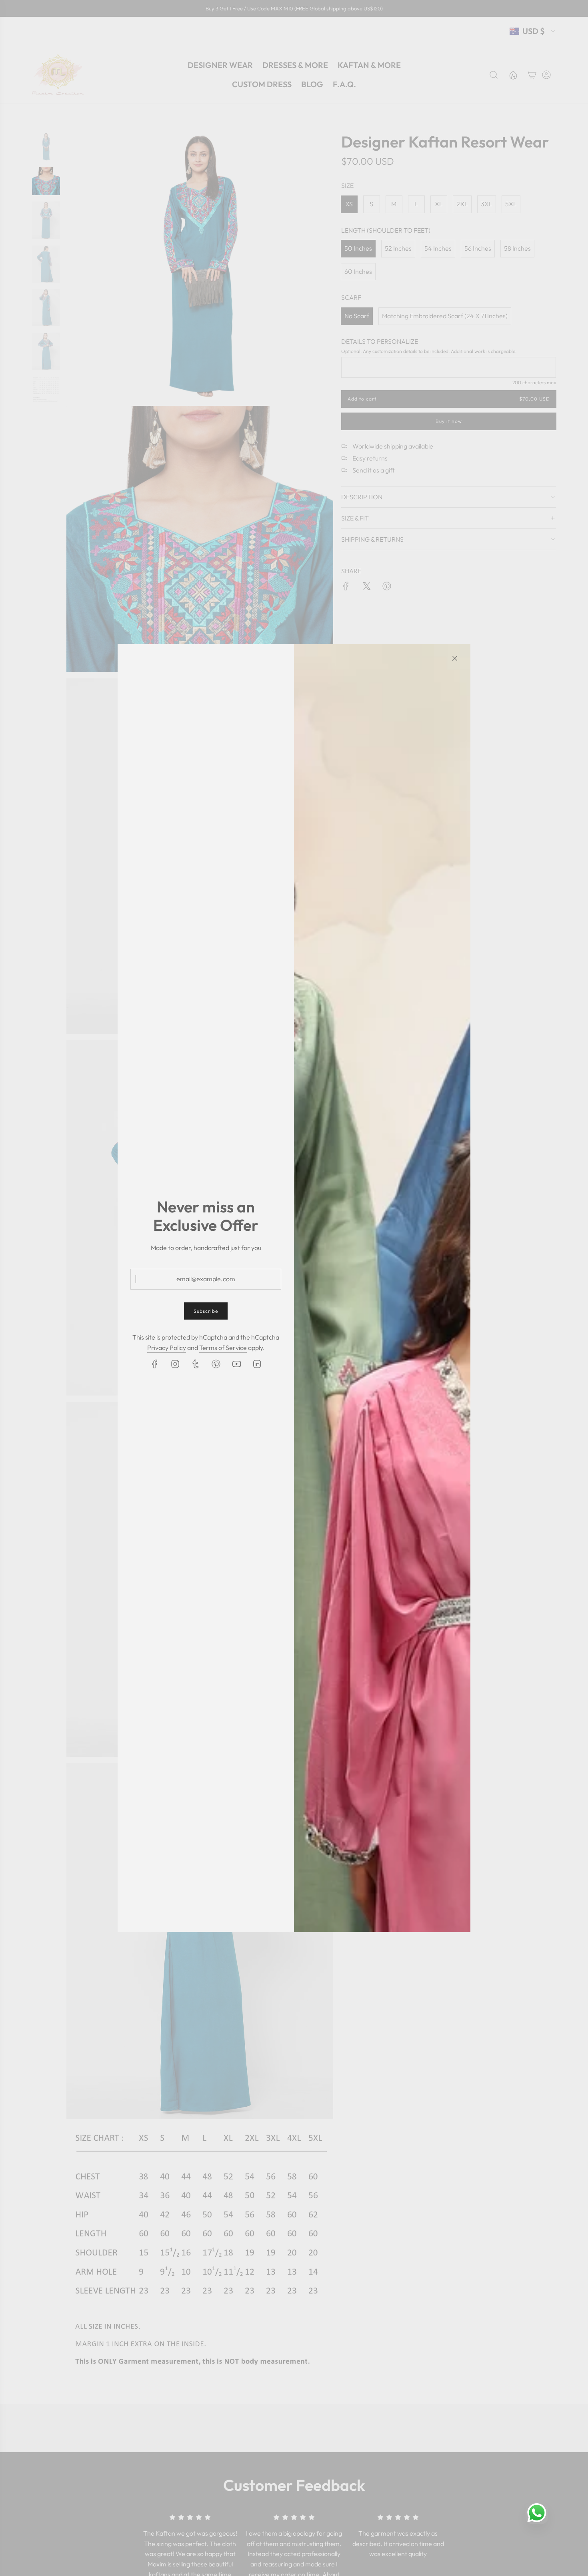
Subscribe (206, 1311)
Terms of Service (223, 1348)
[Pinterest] (216, 1364)
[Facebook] (155, 1364)
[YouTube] (236, 1364)
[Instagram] (175, 1364)
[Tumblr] (196, 1364)
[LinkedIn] (257, 1364)
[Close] (455, 658)
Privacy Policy (167, 1348)
